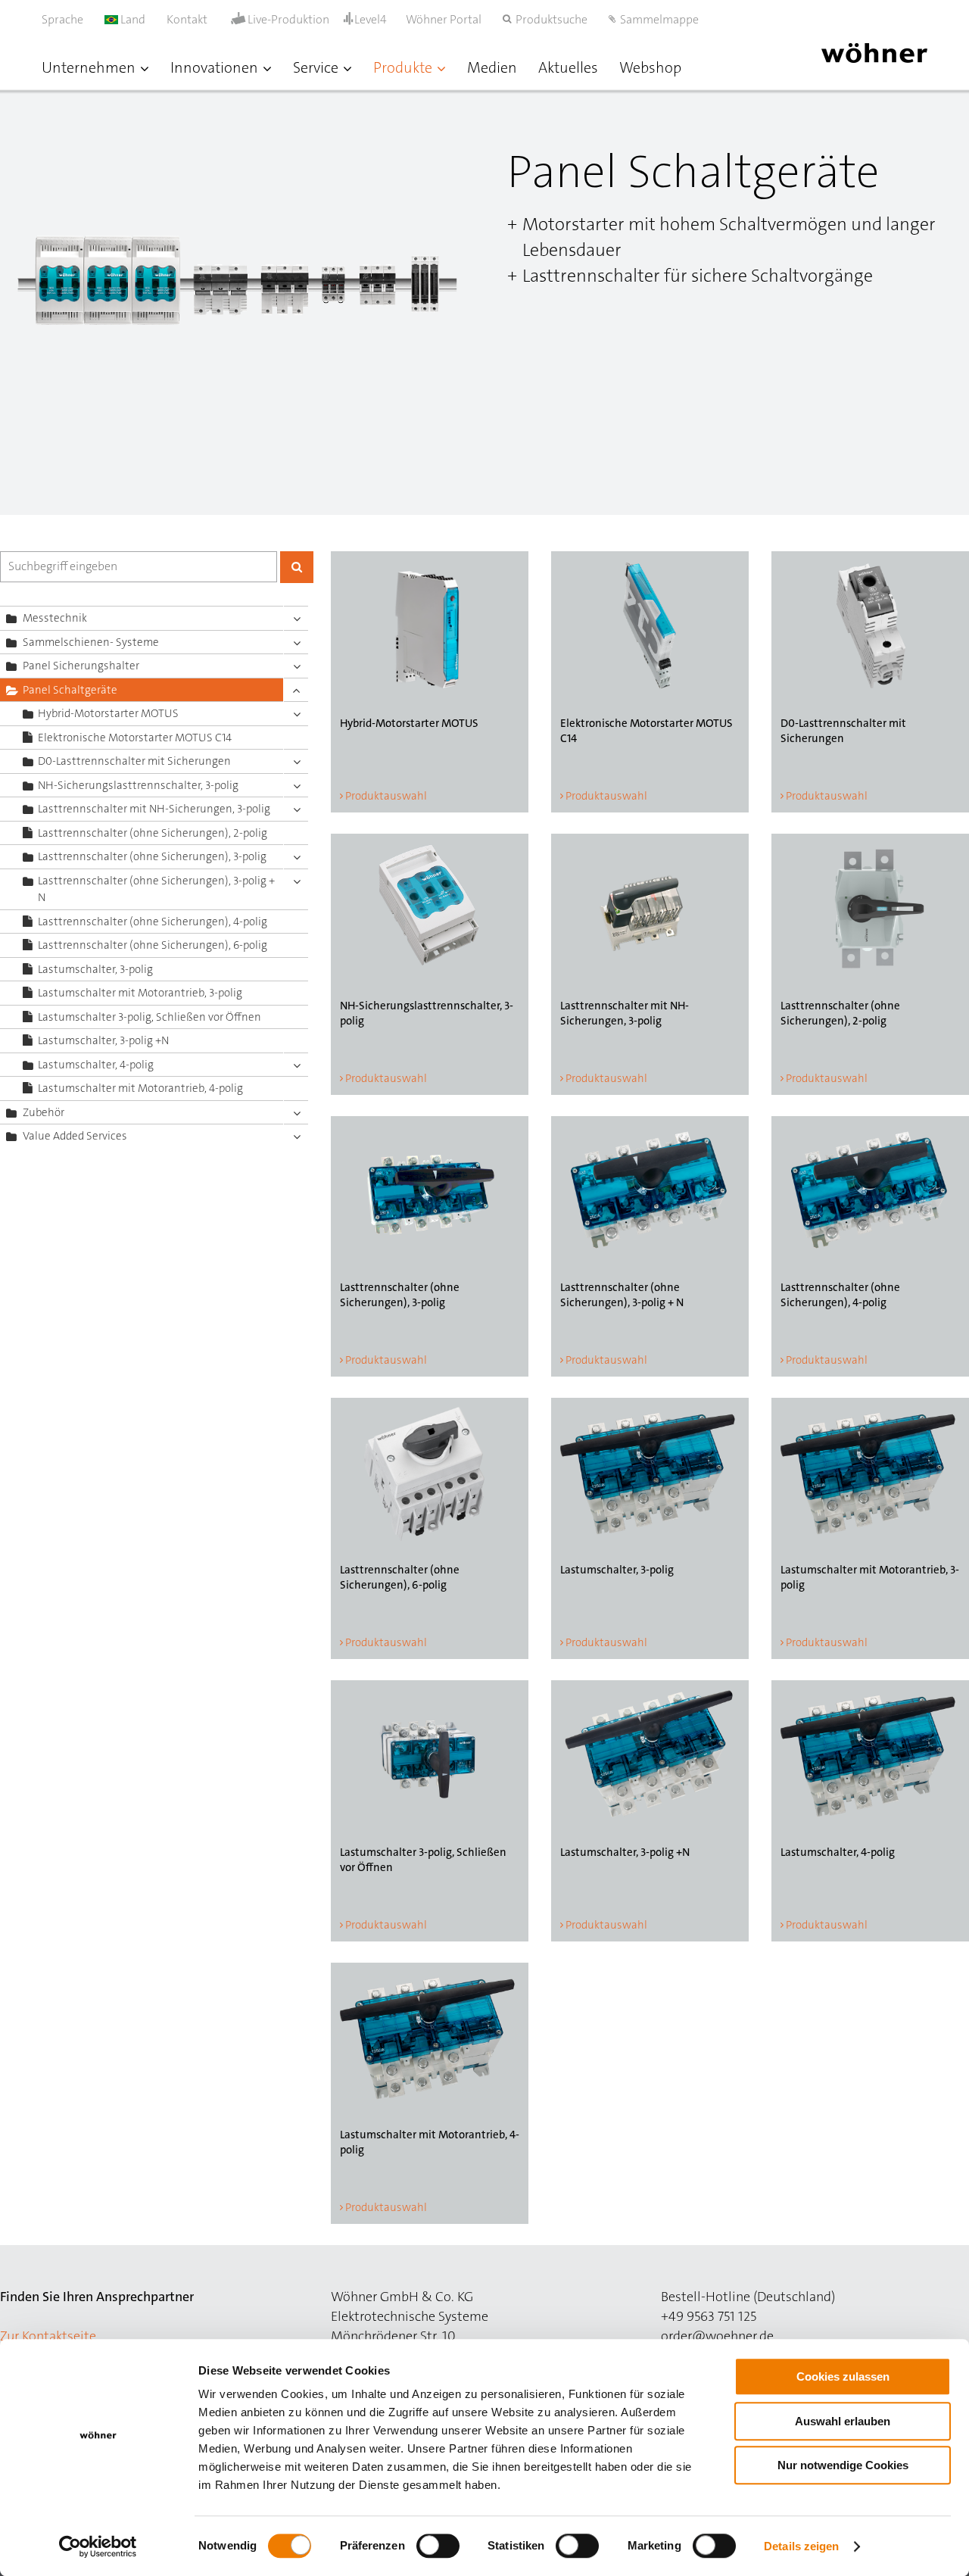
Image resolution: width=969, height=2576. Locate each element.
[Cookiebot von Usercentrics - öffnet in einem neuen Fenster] (98, 2546)
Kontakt (187, 19)
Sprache (62, 19)
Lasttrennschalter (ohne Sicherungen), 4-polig (153, 922)
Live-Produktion (288, 20)
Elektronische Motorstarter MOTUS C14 (135, 738)
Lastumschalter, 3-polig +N (103, 1040)
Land (132, 19)
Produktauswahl (386, 796)
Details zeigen (801, 2546)
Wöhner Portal (444, 19)
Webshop (650, 67)
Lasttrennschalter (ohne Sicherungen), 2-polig (153, 833)
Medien (492, 67)
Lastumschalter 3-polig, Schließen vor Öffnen (150, 1017)
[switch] (441, 2549)
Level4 (371, 19)
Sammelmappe (659, 19)
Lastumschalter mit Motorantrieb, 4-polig (140, 1088)
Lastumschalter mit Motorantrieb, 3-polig (140, 993)
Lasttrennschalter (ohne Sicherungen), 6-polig (153, 945)
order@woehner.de (717, 2336)
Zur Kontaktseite (48, 2336)
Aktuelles (568, 67)
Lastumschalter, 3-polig (95, 969)
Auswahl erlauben (843, 2421)
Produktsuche (551, 19)
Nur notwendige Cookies (843, 2465)
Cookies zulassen (843, 2376)
